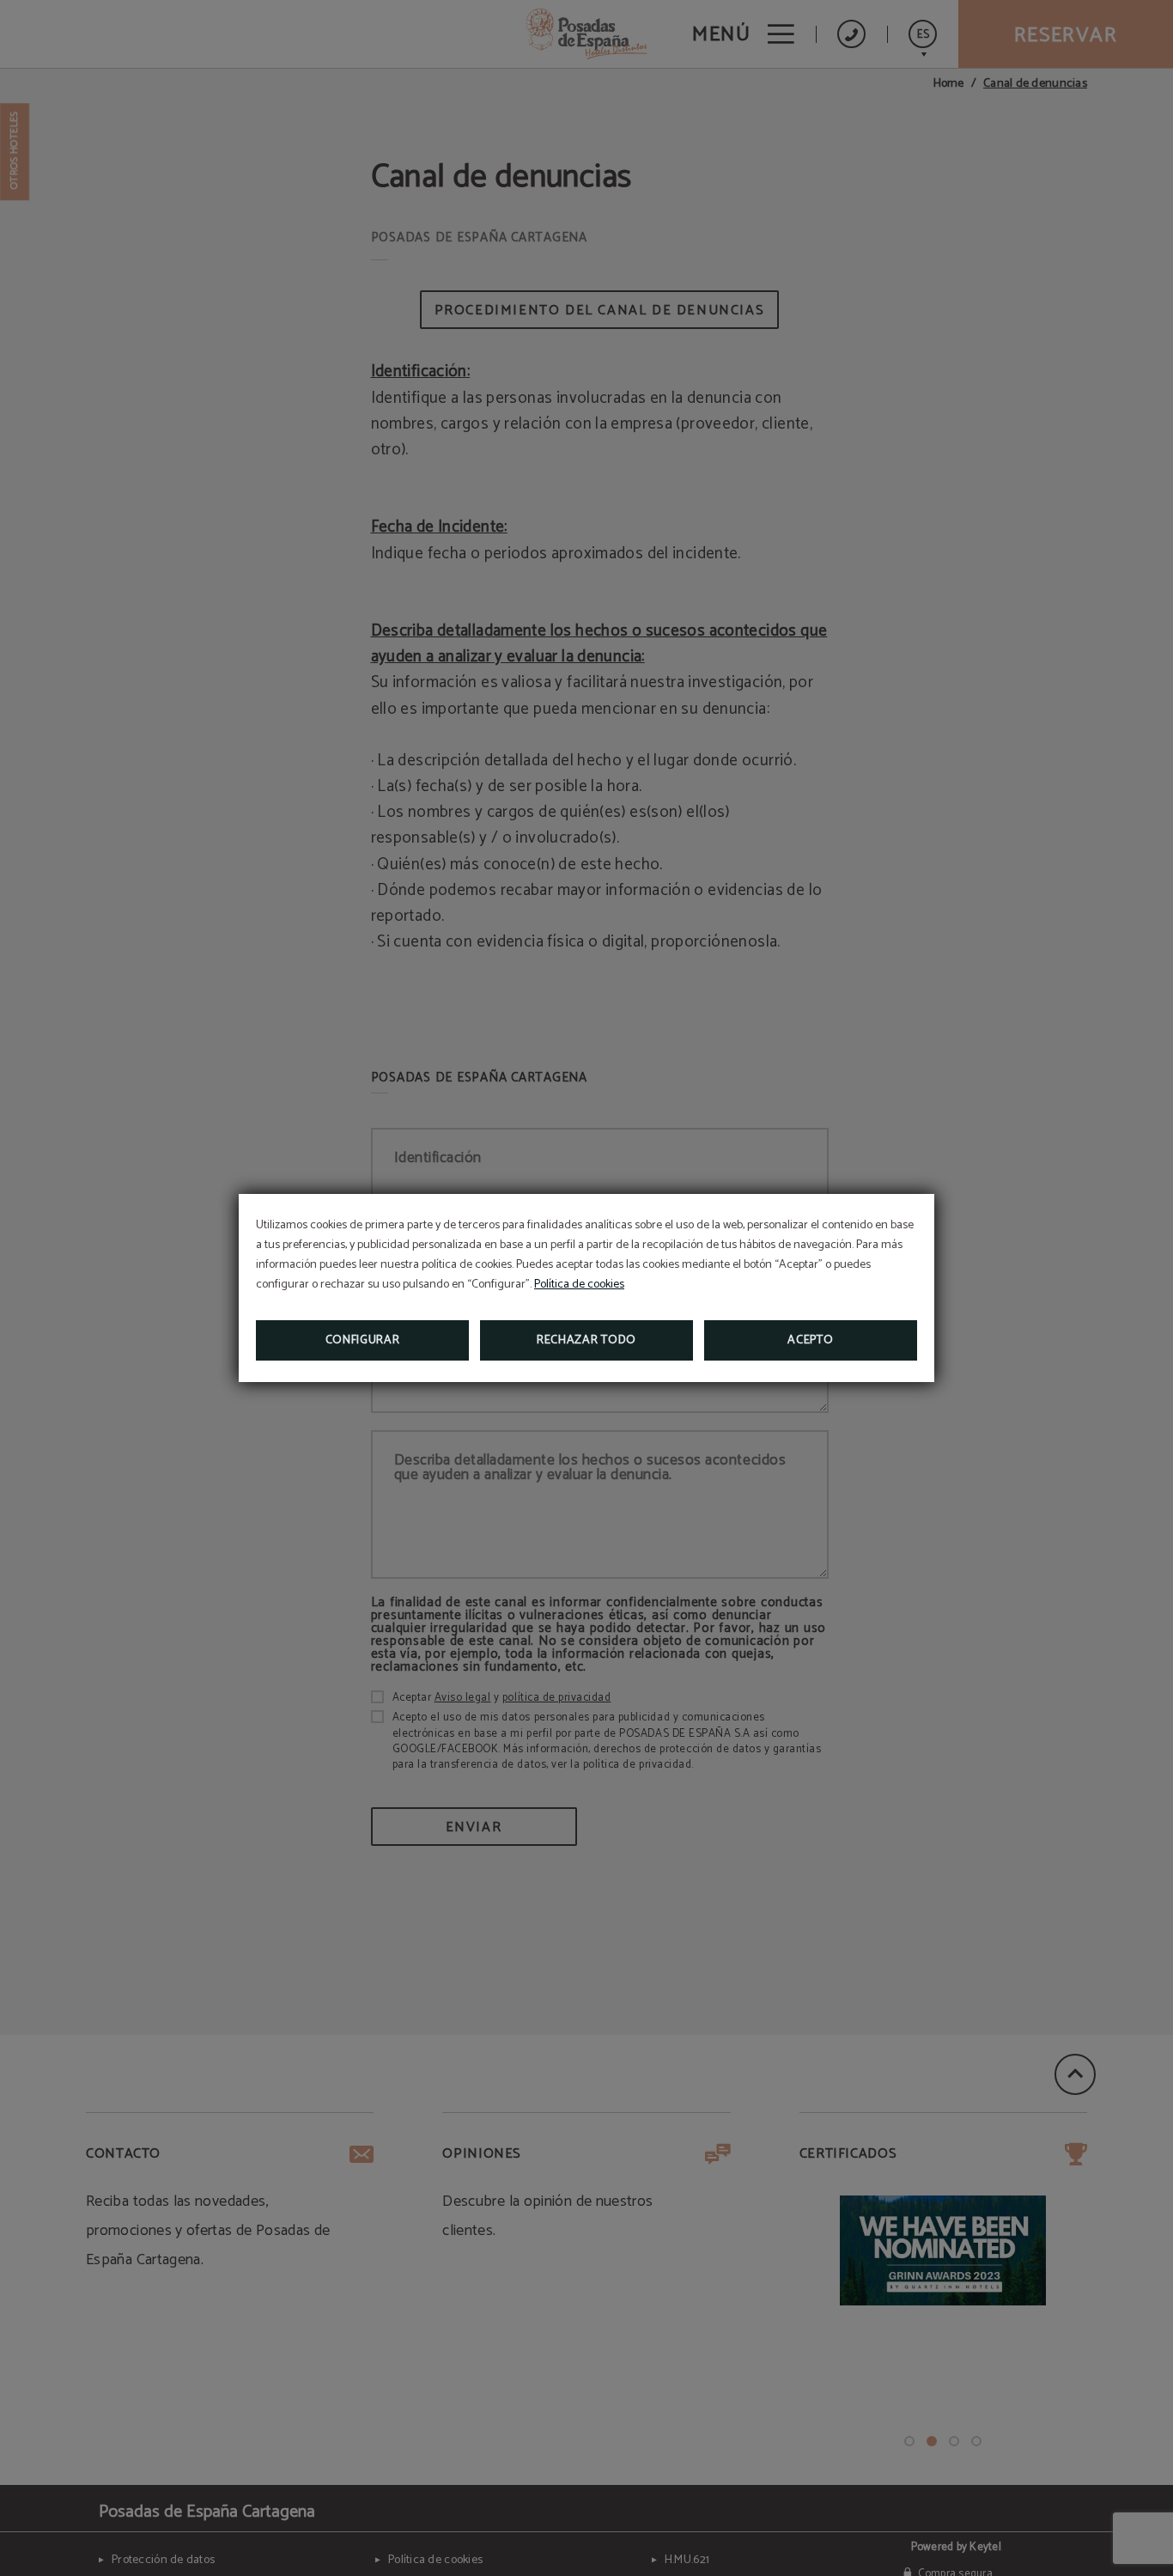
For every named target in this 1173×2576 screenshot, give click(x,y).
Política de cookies (579, 1285)
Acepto (810, 1340)
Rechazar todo (586, 1340)
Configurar (363, 1340)
